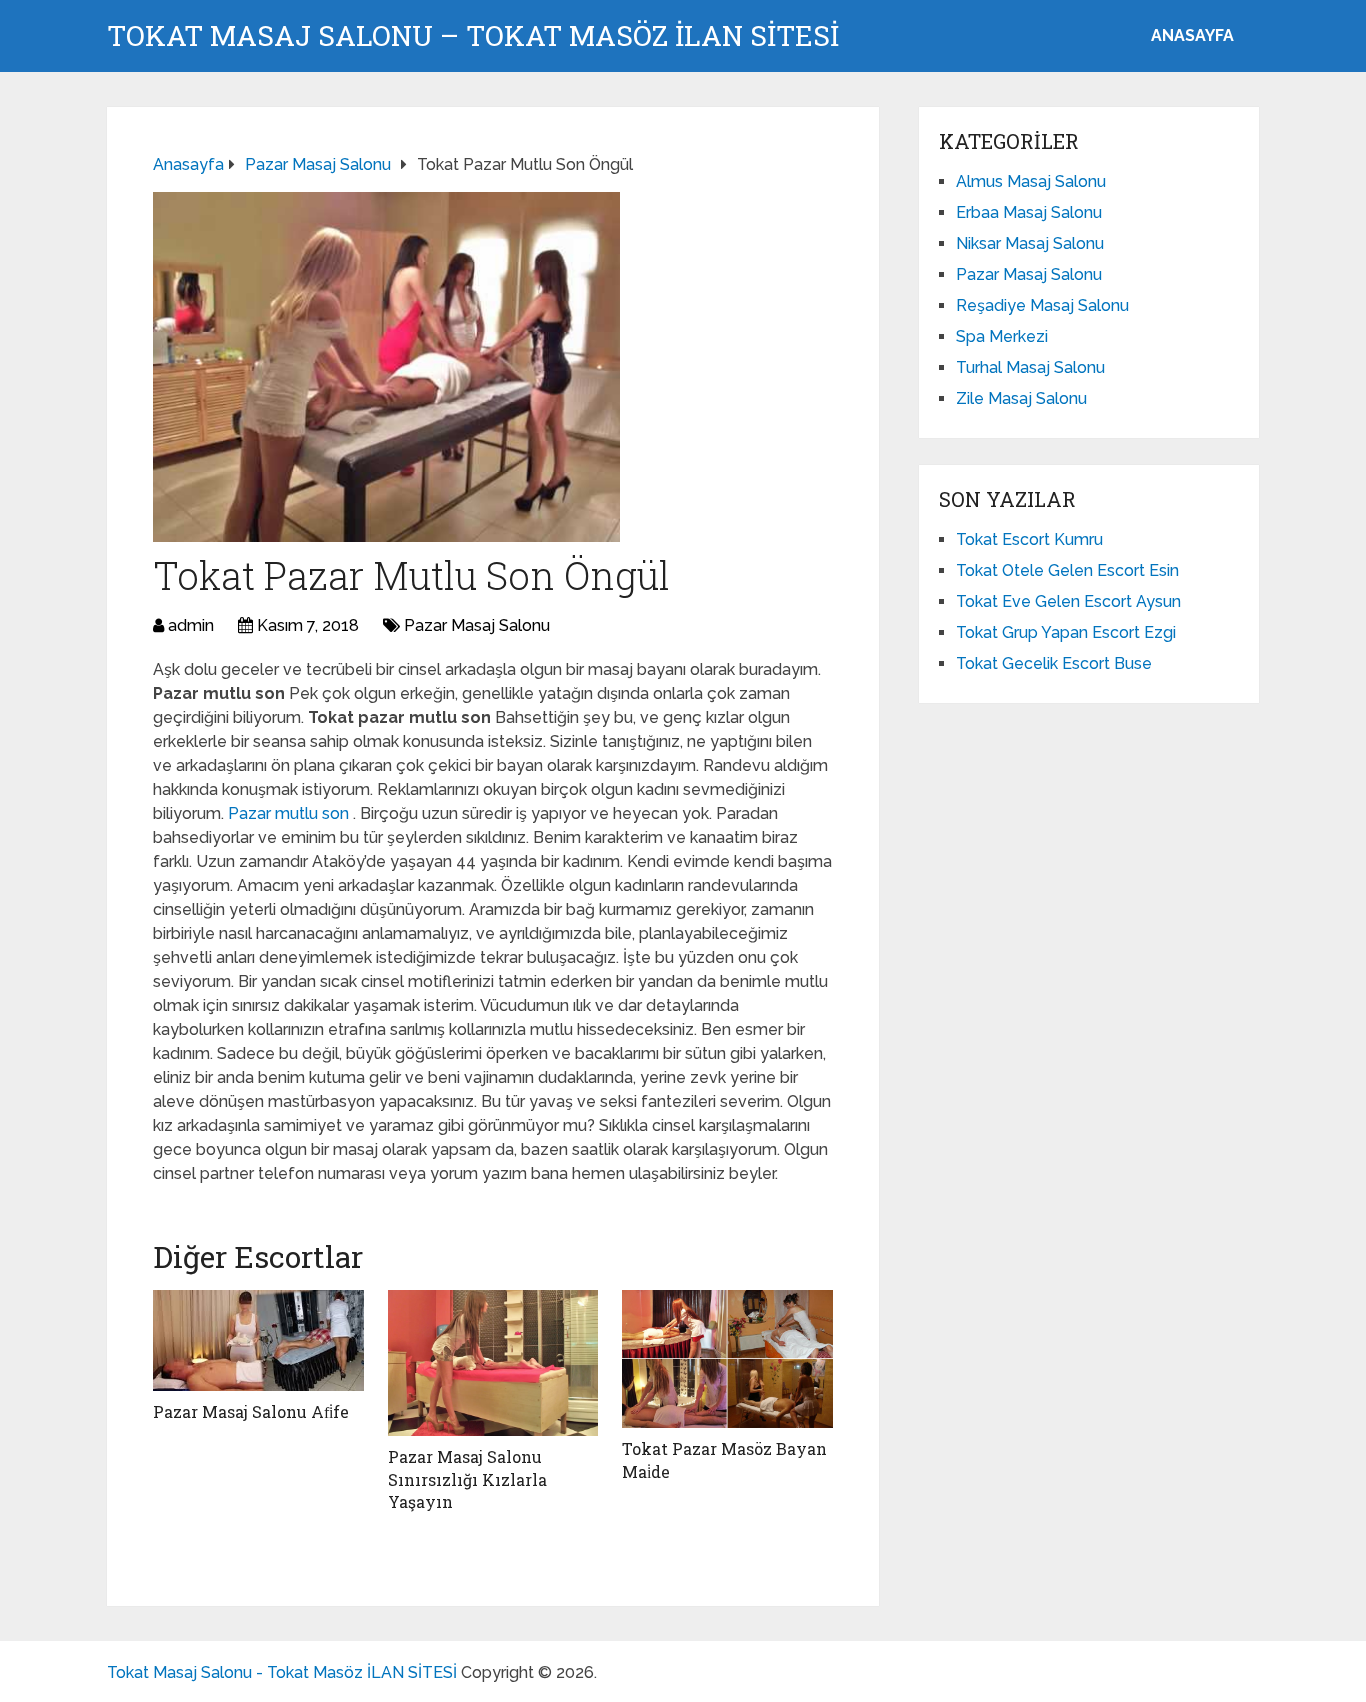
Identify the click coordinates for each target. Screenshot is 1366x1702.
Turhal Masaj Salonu (1030, 367)
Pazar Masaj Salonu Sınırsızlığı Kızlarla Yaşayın (467, 1479)
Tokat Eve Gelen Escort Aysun (1068, 601)
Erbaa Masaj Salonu (1029, 212)
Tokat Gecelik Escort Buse (1054, 663)
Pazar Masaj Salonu (477, 625)
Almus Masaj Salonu (1031, 181)
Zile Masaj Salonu (1021, 398)
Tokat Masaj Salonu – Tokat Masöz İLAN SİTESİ (473, 36)
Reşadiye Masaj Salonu (1042, 305)
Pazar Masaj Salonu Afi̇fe (251, 1411)
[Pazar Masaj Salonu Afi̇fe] (258, 1340)
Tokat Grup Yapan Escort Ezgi (1066, 632)
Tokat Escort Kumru (1029, 539)
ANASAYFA (1192, 35)
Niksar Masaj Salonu (1030, 243)
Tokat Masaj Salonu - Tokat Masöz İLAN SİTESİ (282, 1672)
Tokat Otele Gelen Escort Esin (1067, 570)
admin (191, 625)
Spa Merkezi (1002, 336)
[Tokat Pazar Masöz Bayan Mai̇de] (727, 1359)
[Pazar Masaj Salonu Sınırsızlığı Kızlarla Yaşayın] (493, 1363)
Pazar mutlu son (290, 813)
